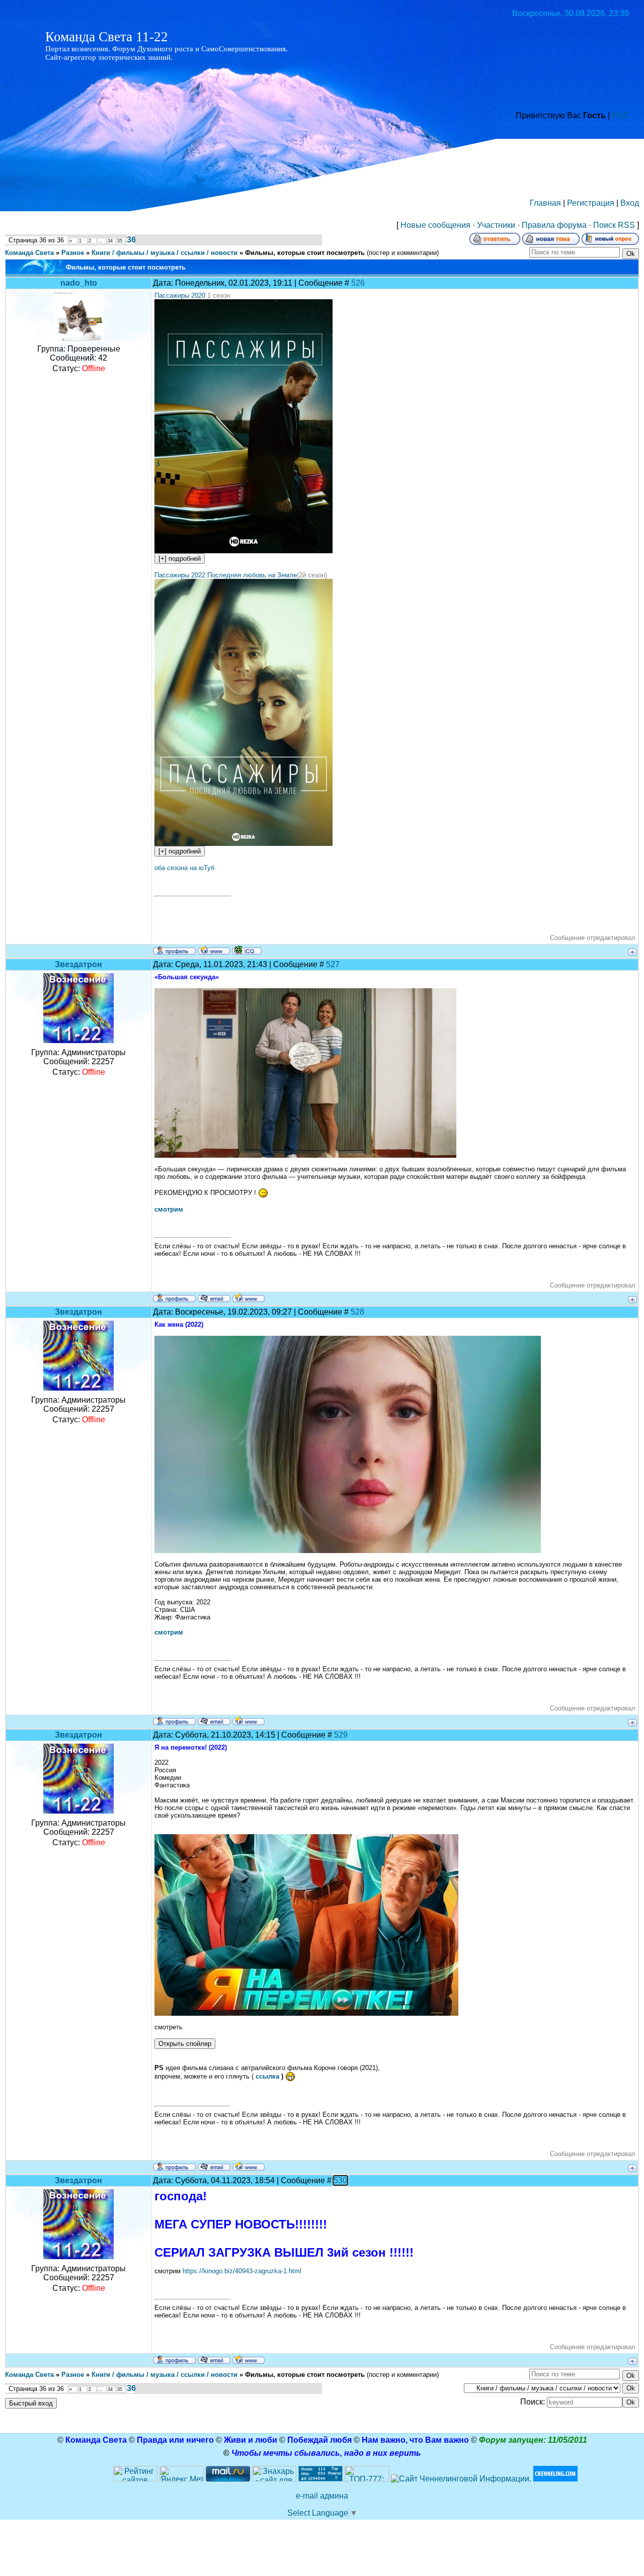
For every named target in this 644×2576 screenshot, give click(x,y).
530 (340, 2180)
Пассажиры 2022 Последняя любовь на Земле (226, 575)
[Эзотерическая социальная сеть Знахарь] (274, 2479)
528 (357, 1312)
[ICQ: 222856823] (247, 950)
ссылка (268, 2076)
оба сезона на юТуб (184, 868)
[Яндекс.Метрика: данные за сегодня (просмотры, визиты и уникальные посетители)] (182, 2474)
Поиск (605, 225)
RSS (620, 115)
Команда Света (29, 253)
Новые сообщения (435, 225)
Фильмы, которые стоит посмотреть (305, 253)
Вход (630, 203)
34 (110, 241)
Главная (545, 203)
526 (358, 283)
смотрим (169, 1209)
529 (341, 1735)
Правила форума (554, 225)
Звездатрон (78, 964)
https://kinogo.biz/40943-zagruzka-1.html (242, 2271)
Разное (73, 253)
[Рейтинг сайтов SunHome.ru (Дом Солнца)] (135, 2479)
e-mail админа (322, 2496)
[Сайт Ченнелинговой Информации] (461, 2479)
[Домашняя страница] (214, 950)
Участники (496, 225)
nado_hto (79, 283)
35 (120, 241)
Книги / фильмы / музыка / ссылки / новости (165, 253)
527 (333, 964)
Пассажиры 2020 (181, 295)
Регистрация (591, 203)
